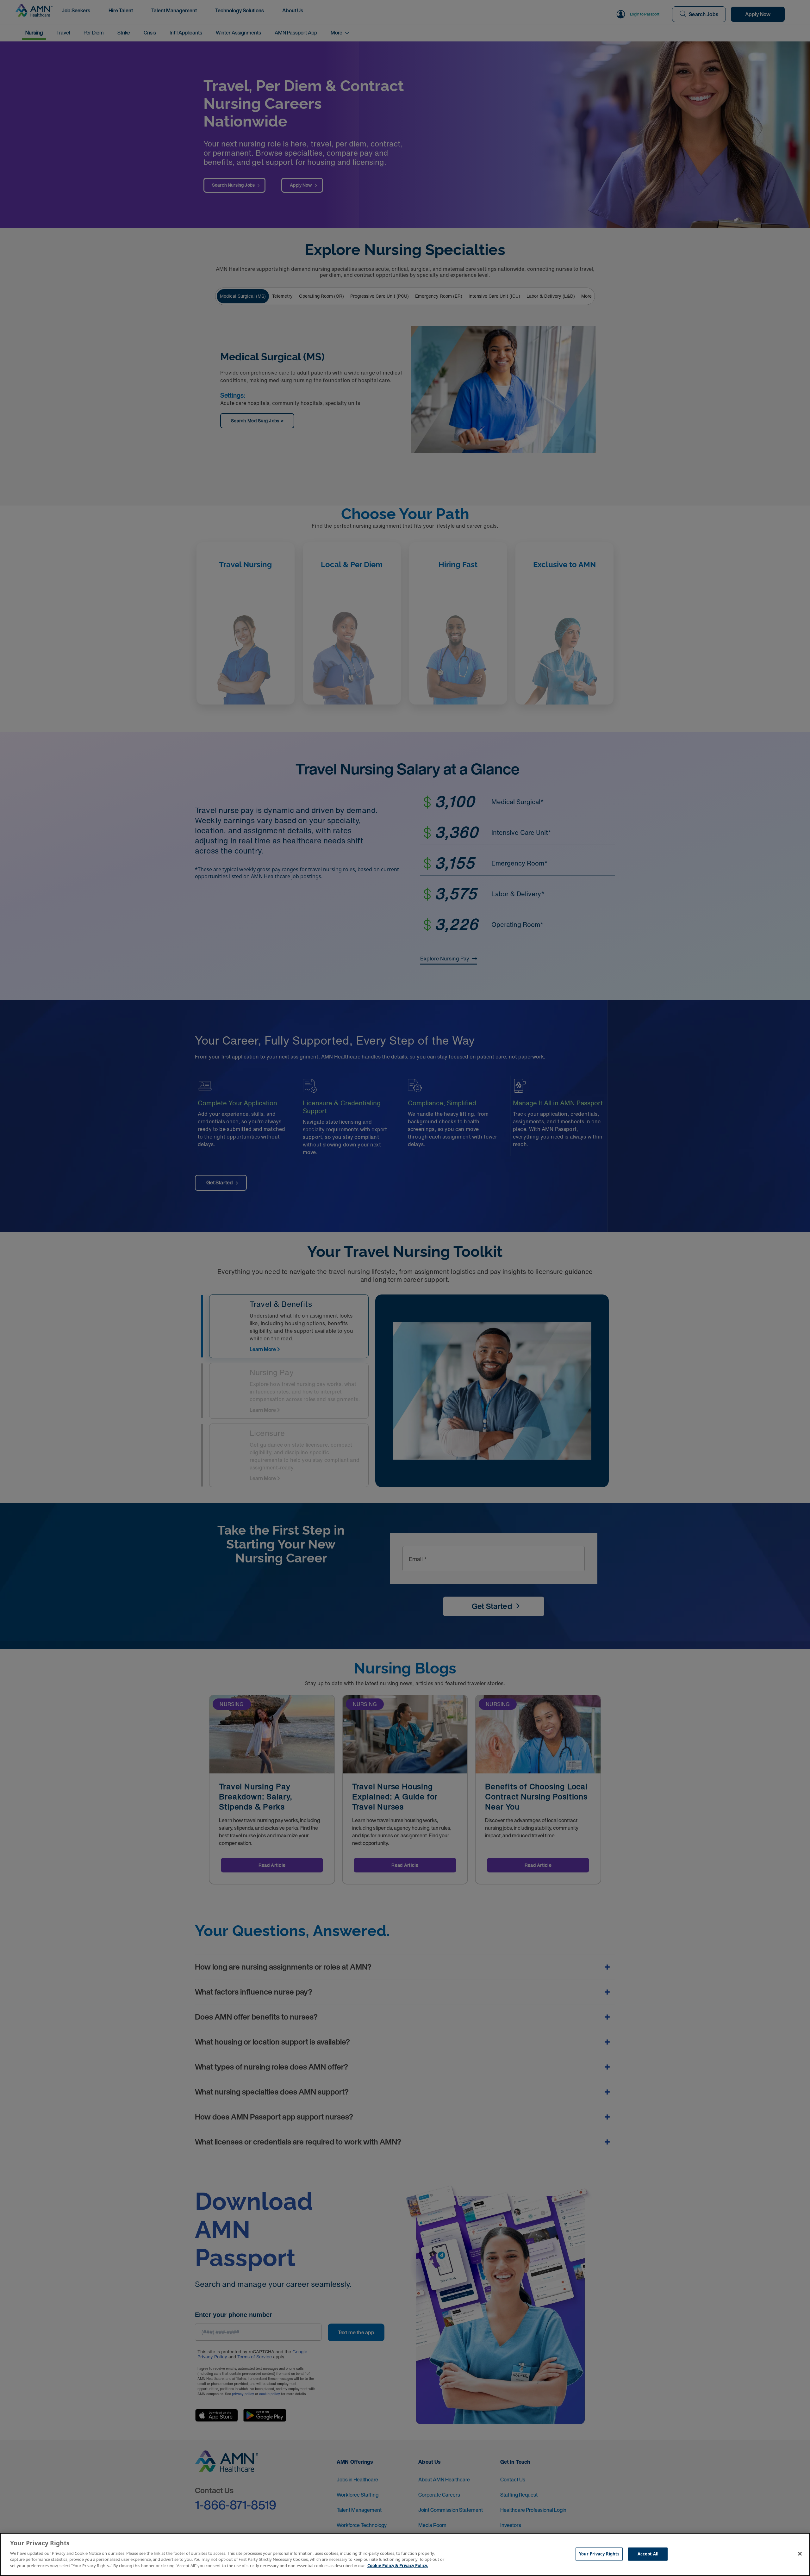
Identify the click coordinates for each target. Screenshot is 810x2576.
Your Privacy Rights (599, 2554)
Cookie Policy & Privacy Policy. (398, 2565)
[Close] (800, 2554)
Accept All (648, 2554)
